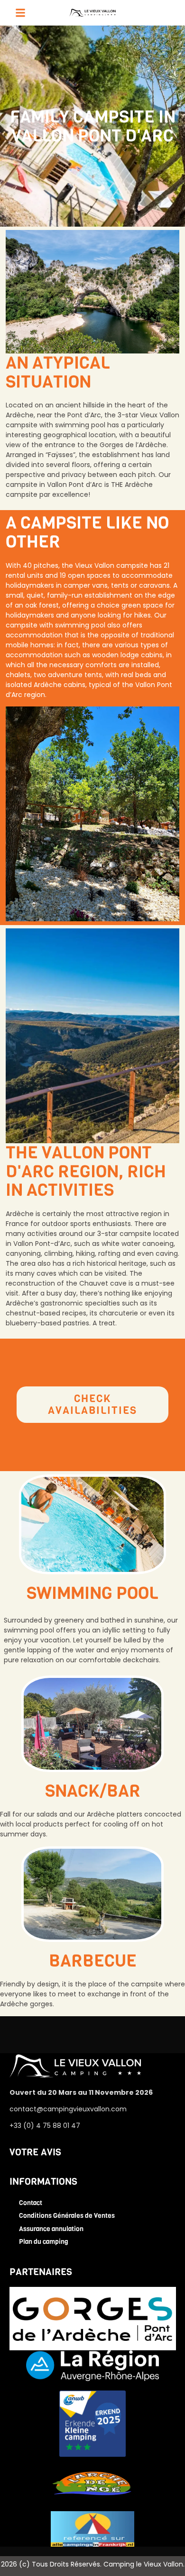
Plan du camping (44, 2242)
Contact (31, 2203)
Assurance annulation (51, 2229)
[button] (20, 13)
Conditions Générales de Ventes (67, 2216)
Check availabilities (92, 1404)
